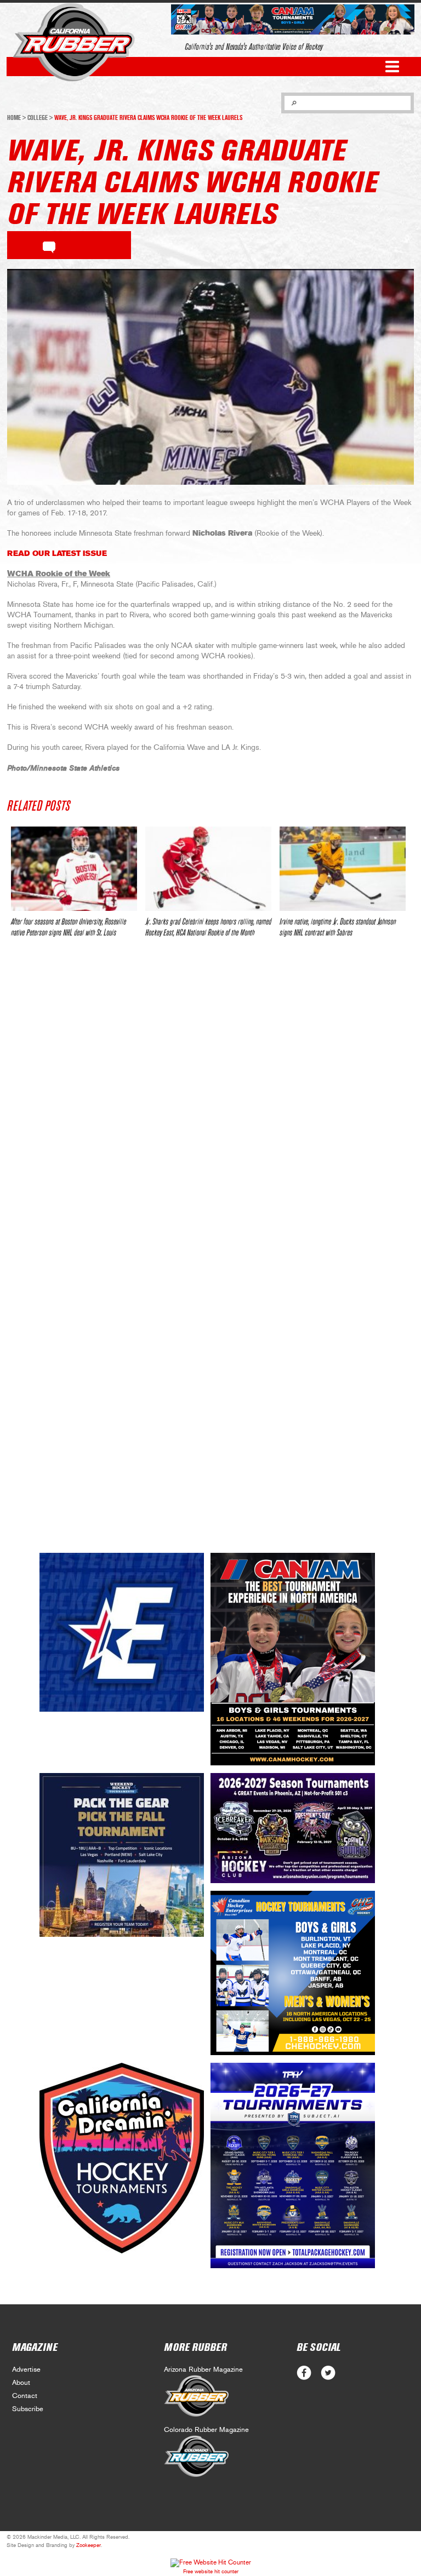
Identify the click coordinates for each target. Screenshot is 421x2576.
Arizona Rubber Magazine (203, 2370)
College (38, 118)
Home (14, 118)
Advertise (26, 2370)
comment (49, 245)
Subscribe (28, 2409)
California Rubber (74, 42)
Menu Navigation (392, 67)
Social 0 (304, 2373)
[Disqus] (210, 1109)
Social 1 (328, 2373)
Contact (25, 2396)
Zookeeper (89, 2545)
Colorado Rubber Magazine (206, 2430)
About (21, 2383)
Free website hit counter (211, 2572)
